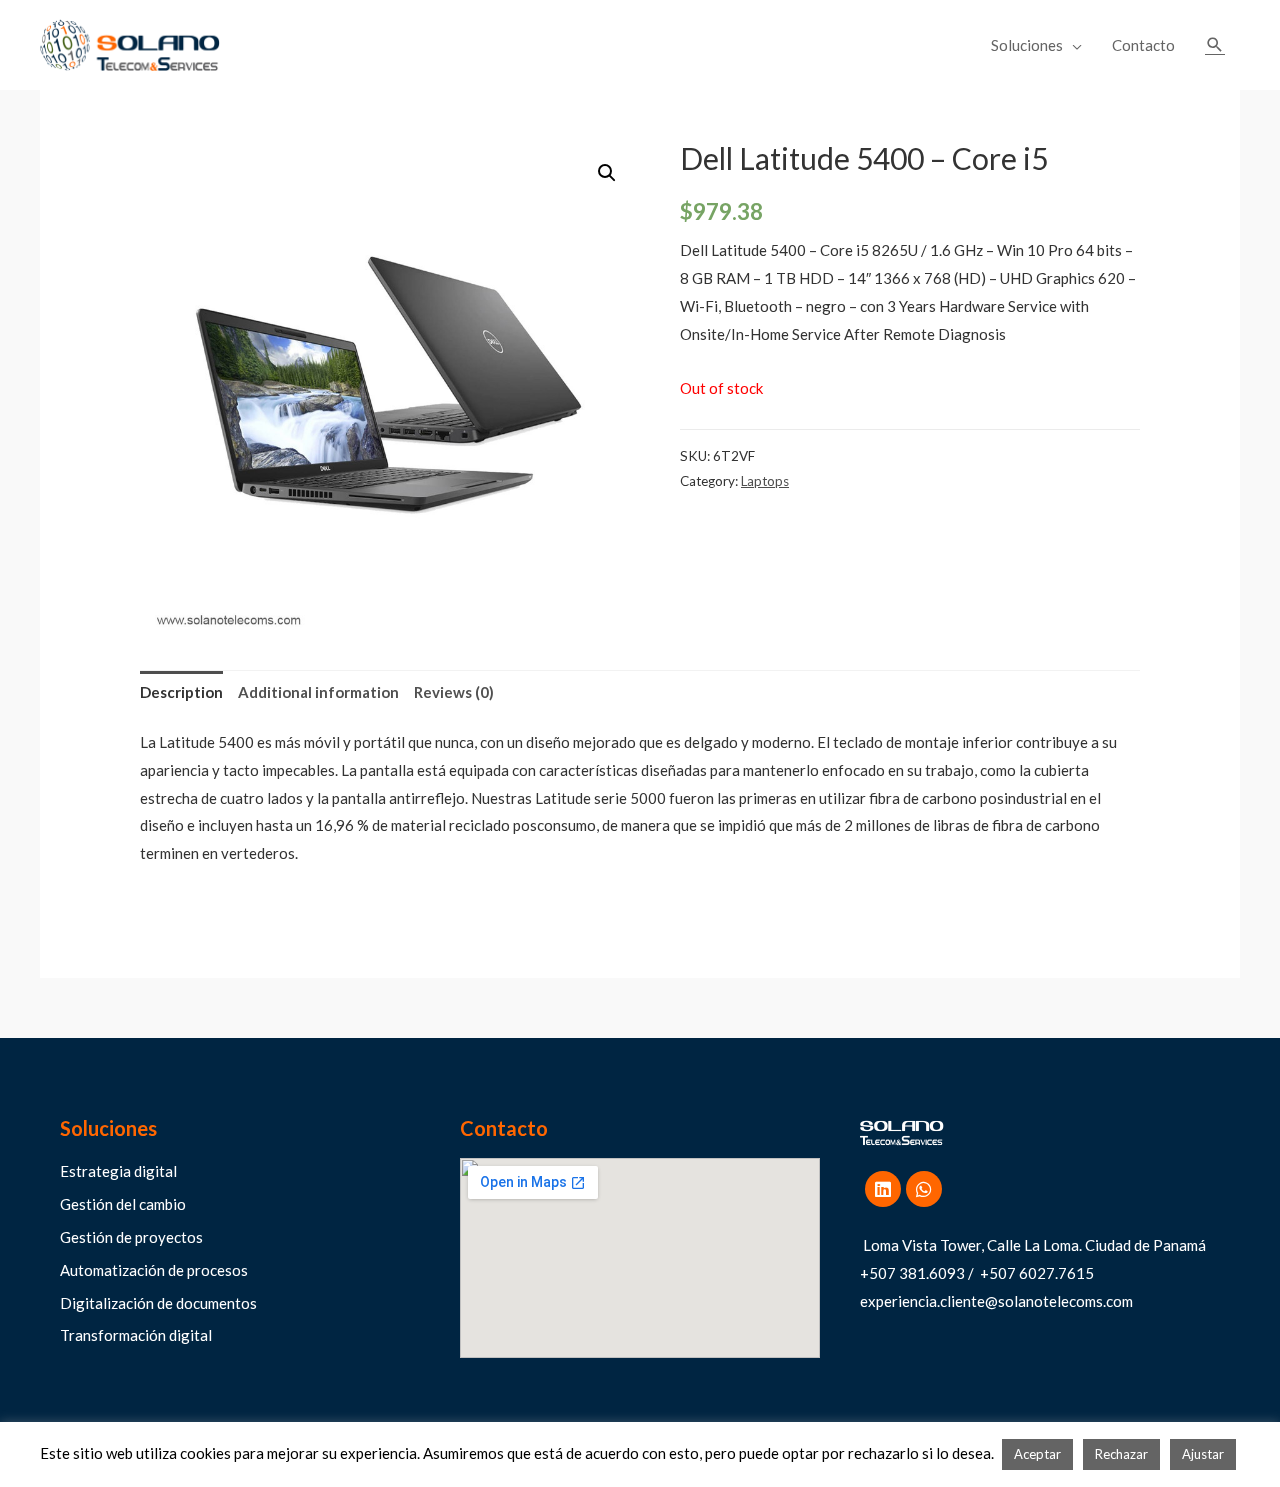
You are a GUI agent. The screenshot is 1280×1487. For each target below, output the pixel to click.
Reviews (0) (454, 692)
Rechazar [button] (1121, 1454)
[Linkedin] (883, 1189)
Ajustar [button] (1203, 1454)
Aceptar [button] (1037, 1454)
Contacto (1143, 45)
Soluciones (1027, 45)
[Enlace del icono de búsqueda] (1215, 45)
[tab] (181, 692)
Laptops (765, 481)
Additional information (318, 692)
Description (181, 692)
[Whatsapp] (924, 1189)
